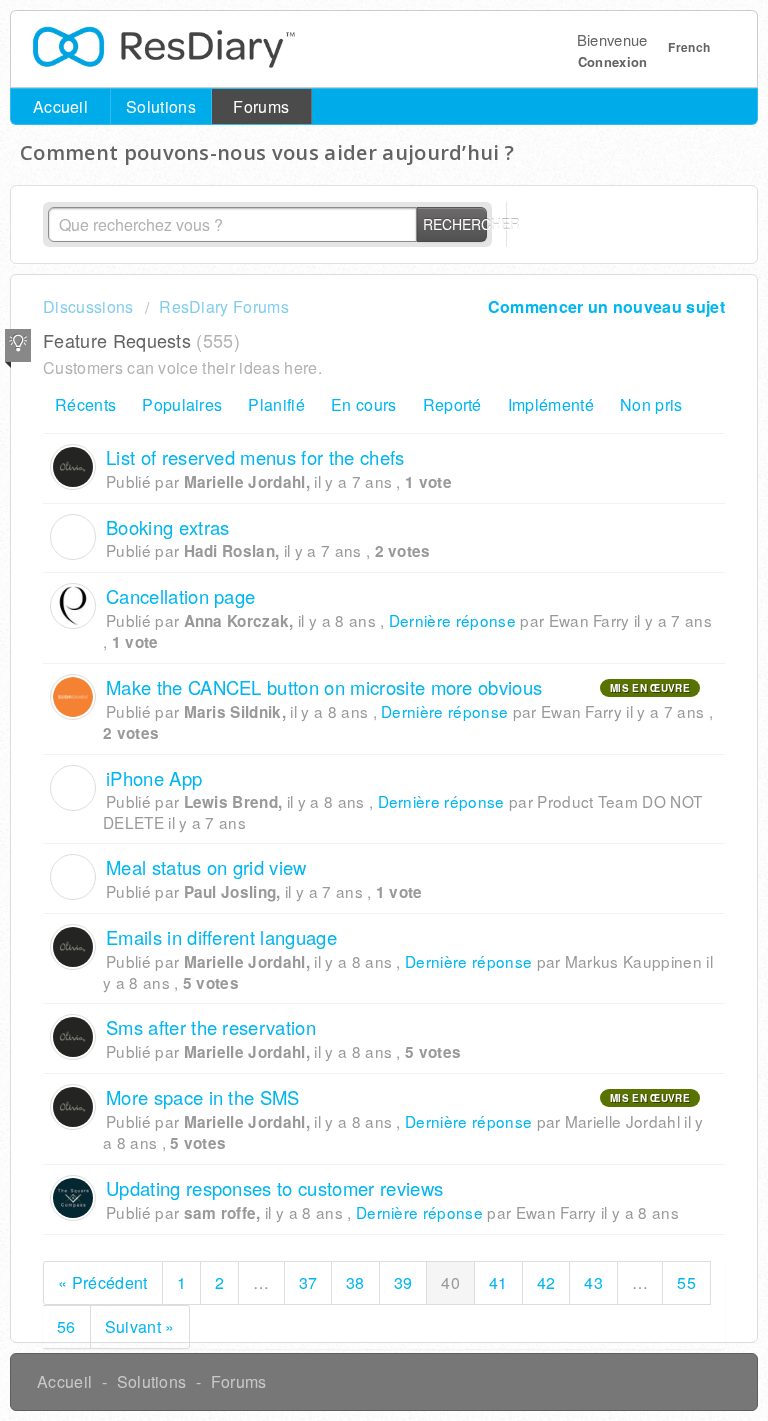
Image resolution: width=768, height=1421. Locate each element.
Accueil (60, 106)
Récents (85, 404)
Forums (261, 106)
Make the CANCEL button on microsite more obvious (324, 687)
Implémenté (551, 404)
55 (686, 1282)
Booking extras (167, 527)
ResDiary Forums (224, 306)
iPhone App (154, 778)
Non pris (651, 404)
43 (593, 1282)
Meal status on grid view (206, 867)
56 (66, 1326)
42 (546, 1282)
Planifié (276, 404)
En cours (364, 404)
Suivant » (140, 1326)
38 (355, 1282)
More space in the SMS (203, 1097)
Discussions (88, 306)
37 (308, 1282)
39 (403, 1282)
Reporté (452, 404)
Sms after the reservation (211, 1027)
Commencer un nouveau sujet (606, 306)
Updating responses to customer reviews (274, 1188)
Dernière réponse (452, 620)
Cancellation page (180, 596)
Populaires (182, 404)
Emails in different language (221, 937)
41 (498, 1282)
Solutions (161, 106)
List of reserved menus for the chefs (255, 457)
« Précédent (103, 1282)
